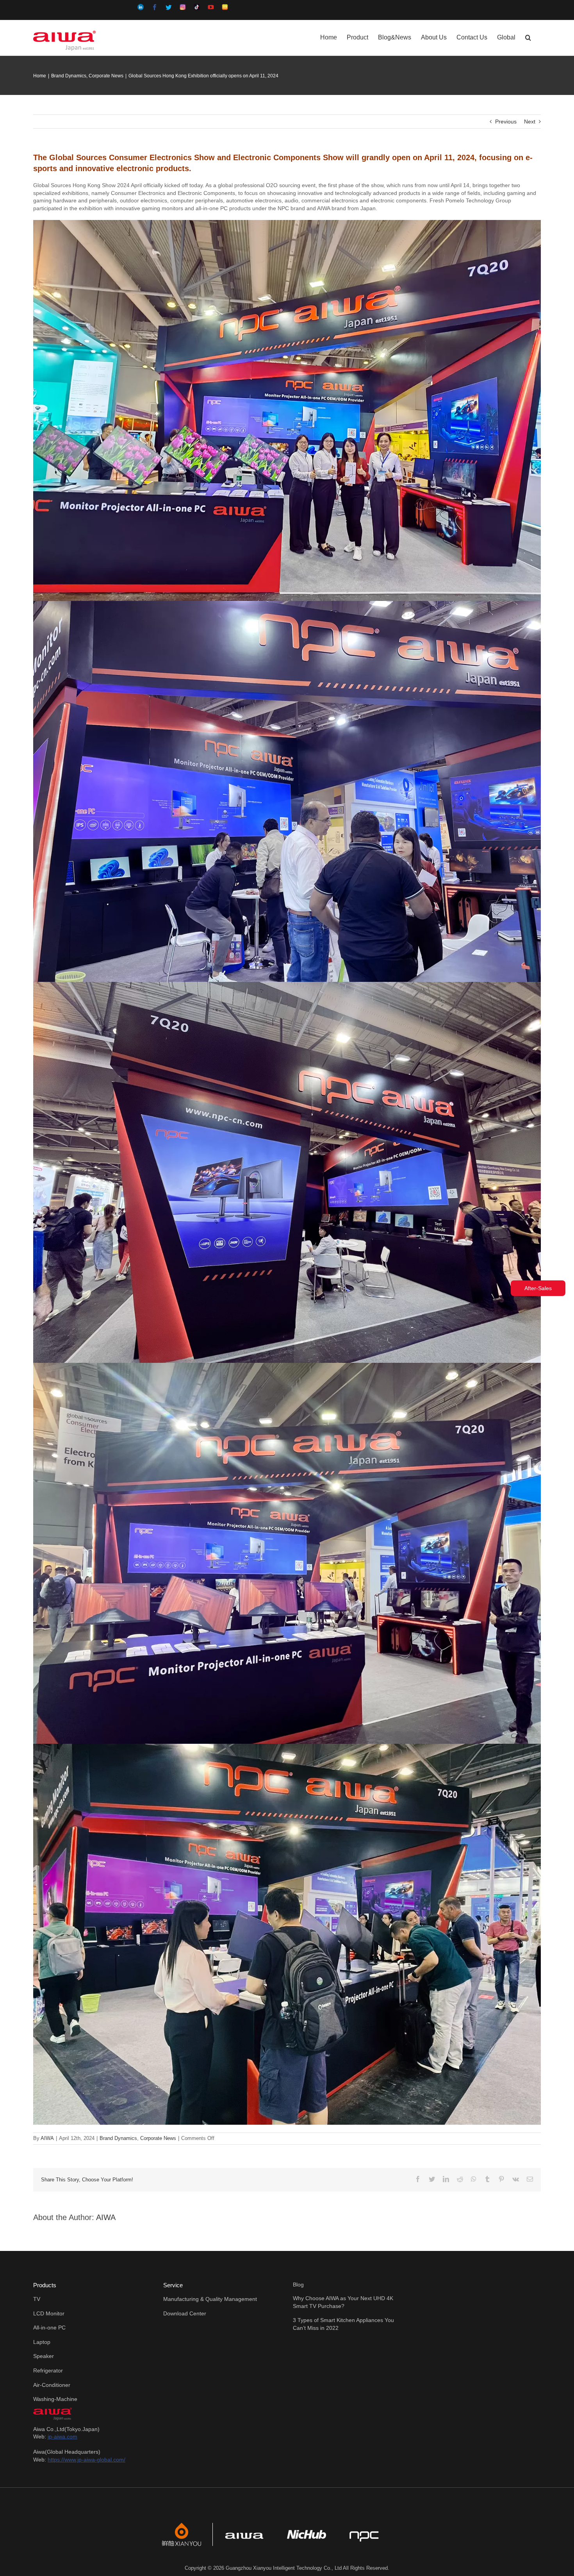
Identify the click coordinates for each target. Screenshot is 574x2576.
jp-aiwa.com (62, 2437)
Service (173, 2285)
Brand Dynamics (118, 2138)
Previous (506, 122)
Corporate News (158, 2138)
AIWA (47, 2138)
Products (45, 2285)
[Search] (528, 37)
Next (530, 122)
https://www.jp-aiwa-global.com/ (86, 2460)
